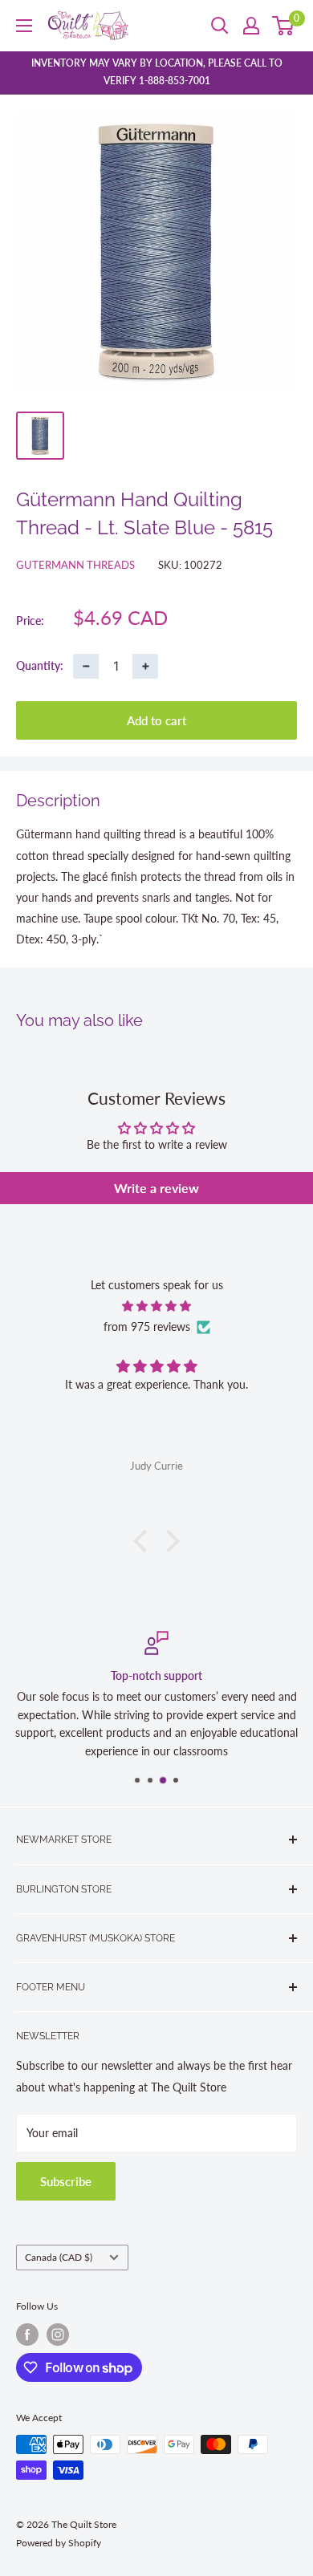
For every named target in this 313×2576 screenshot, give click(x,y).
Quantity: (40, 665)
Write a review (156, 1188)
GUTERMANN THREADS (75, 565)
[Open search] (220, 26)
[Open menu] (24, 26)
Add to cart (156, 720)
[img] (156, 1306)
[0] (284, 26)
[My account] (251, 26)
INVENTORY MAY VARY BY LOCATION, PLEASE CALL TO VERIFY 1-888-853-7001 (157, 72)
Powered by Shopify (59, 2543)
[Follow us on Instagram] (58, 2335)
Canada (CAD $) (59, 2257)
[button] (144, 1541)
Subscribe (66, 2181)
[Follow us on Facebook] (27, 2335)
